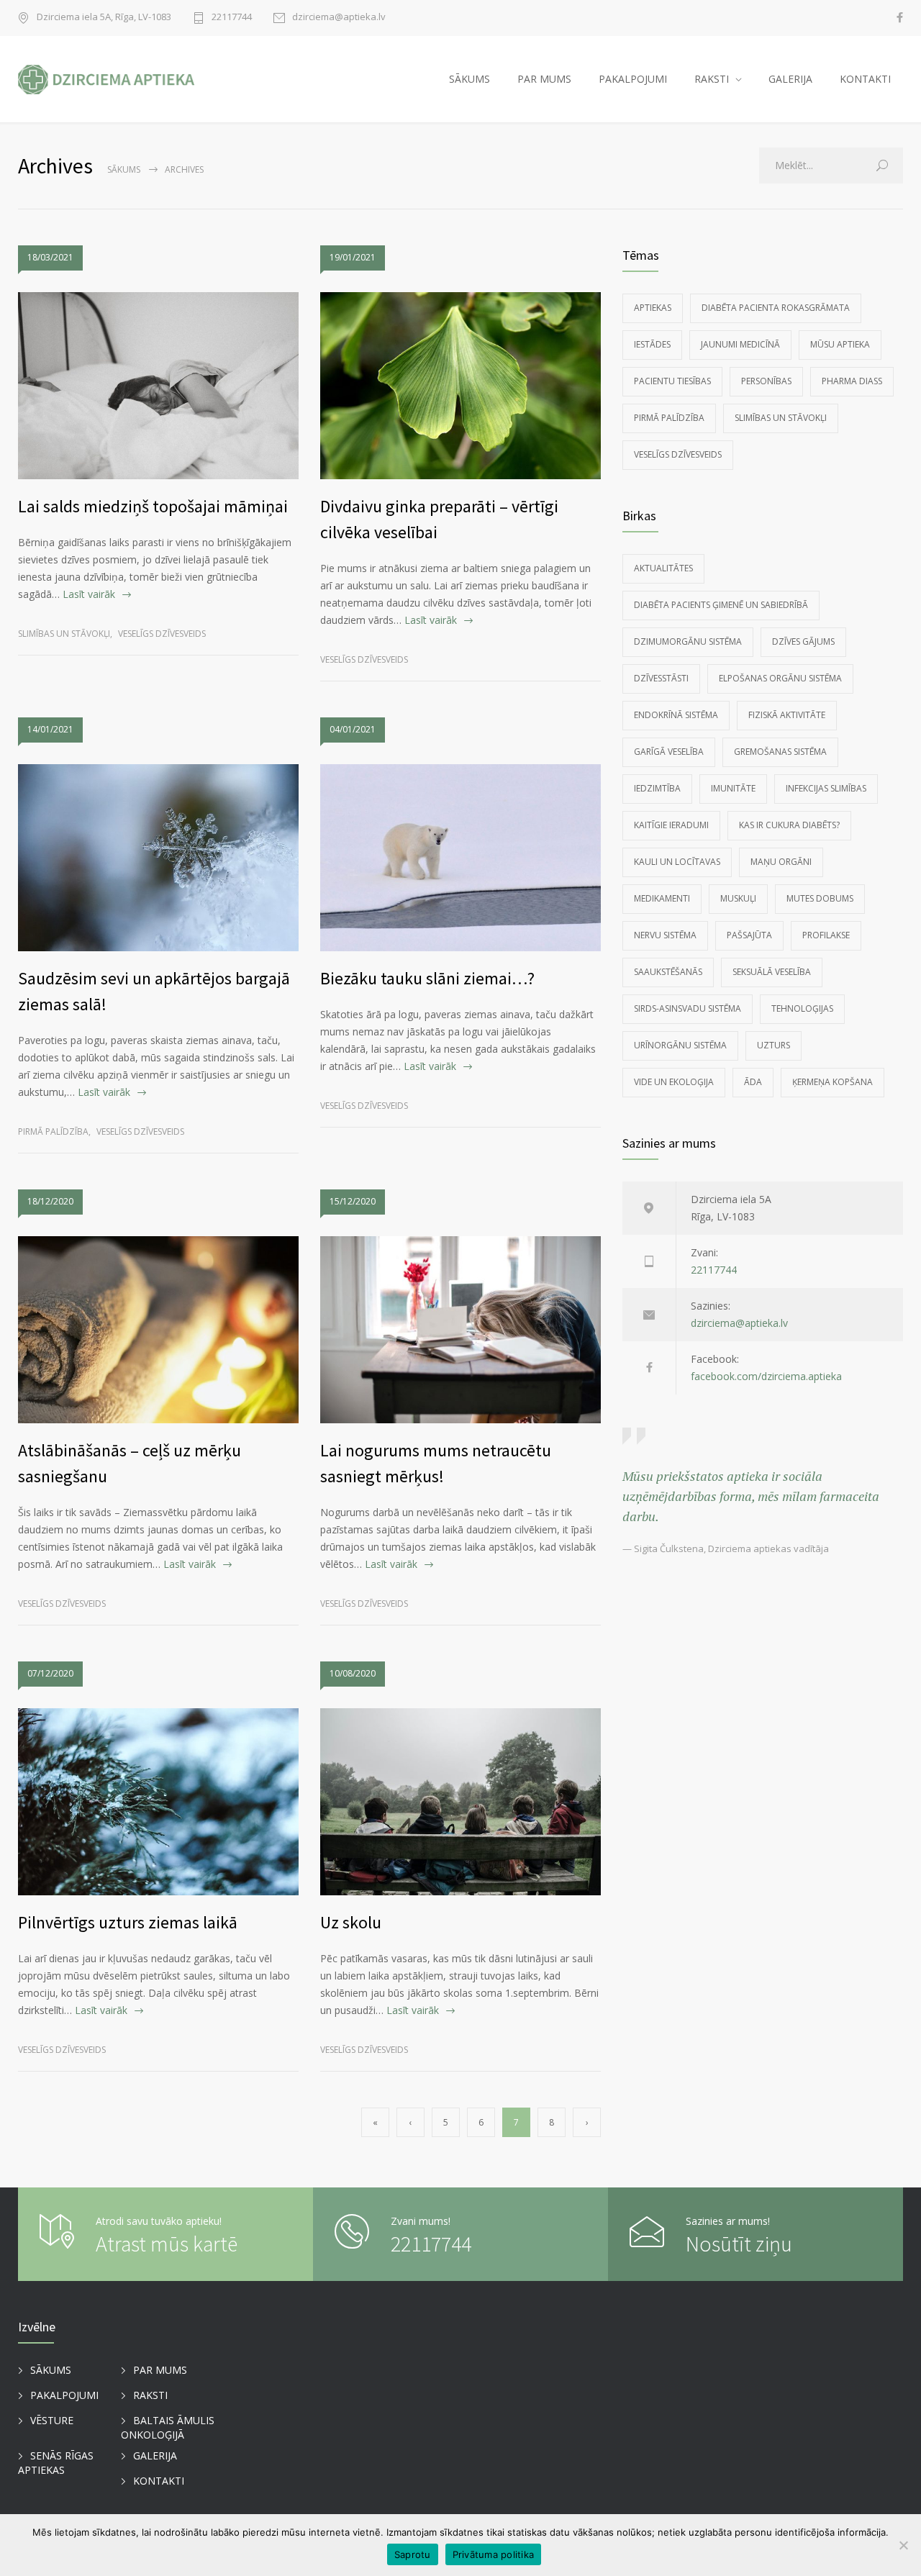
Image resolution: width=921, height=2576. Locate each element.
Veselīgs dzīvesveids (162, 634)
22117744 (232, 18)
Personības (766, 381)
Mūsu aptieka (840, 344)
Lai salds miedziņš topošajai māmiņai (153, 506)
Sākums (124, 169)
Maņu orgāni (781, 862)
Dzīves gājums (803, 641)
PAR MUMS (544, 79)
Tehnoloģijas (802, 1008)
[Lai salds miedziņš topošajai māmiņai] (158, 386)
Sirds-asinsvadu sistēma (688, 1008)
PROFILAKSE (826, 935)
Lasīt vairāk (89, 594)
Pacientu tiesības (672, 381)
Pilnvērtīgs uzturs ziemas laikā (128, 1922)
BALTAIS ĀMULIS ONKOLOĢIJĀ (168, 2428)
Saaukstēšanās (668, 972)
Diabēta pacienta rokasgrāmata (776, 308)
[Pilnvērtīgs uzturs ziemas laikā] (158, 1802)
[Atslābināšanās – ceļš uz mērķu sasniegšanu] (158, 1330)
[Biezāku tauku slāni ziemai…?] (460, 858)
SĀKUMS (469, 79)
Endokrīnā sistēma (676, 715)
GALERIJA (790, 79)
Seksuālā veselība (772, 972)
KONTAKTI (865, 79)
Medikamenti (662, 898)
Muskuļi (738, 898)
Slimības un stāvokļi (64, 634)
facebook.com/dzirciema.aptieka (766, 1376)
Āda (753, 1082)
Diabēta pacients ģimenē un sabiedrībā (721, 605)
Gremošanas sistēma (780, 752)
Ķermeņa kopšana (832, 1082)
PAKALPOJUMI (633, 79)
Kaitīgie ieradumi (671, 825)
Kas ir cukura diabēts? (789, 825)
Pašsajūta (749, 935)
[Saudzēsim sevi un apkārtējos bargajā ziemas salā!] (158, 858)
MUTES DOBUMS (820, 898)
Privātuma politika (494, 2554)
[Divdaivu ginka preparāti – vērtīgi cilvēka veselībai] (460, 386)
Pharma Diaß (852, 381)
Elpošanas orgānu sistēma (780, 678)
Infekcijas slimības (826, 788)
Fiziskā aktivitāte (787, 715)
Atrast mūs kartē (167, 2244)
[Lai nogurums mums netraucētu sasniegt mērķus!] (460, 1330)
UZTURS (773, 1045)
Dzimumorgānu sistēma (688, 641)
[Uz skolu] (460, 1802)
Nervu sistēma (665, 935)
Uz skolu (351, 1922)
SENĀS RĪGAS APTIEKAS (56, 2463)
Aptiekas (653, 308)
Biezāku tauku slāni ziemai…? (427, 978)
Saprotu (413, 2554)
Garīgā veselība (669, 752)
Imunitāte (733, 788)
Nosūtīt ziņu (739, 2244)
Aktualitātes (663, 568)
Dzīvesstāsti (661, 678)
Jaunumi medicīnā (740, 344)
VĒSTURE (52, 2420)
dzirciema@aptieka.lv (339, 18)
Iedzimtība (657, 788)
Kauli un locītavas (677, 862)
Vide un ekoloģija (674, 1082)
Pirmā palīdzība (53, 1131)
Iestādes (652, 344)
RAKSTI (712, 79)
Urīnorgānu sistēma (680, 1045)
